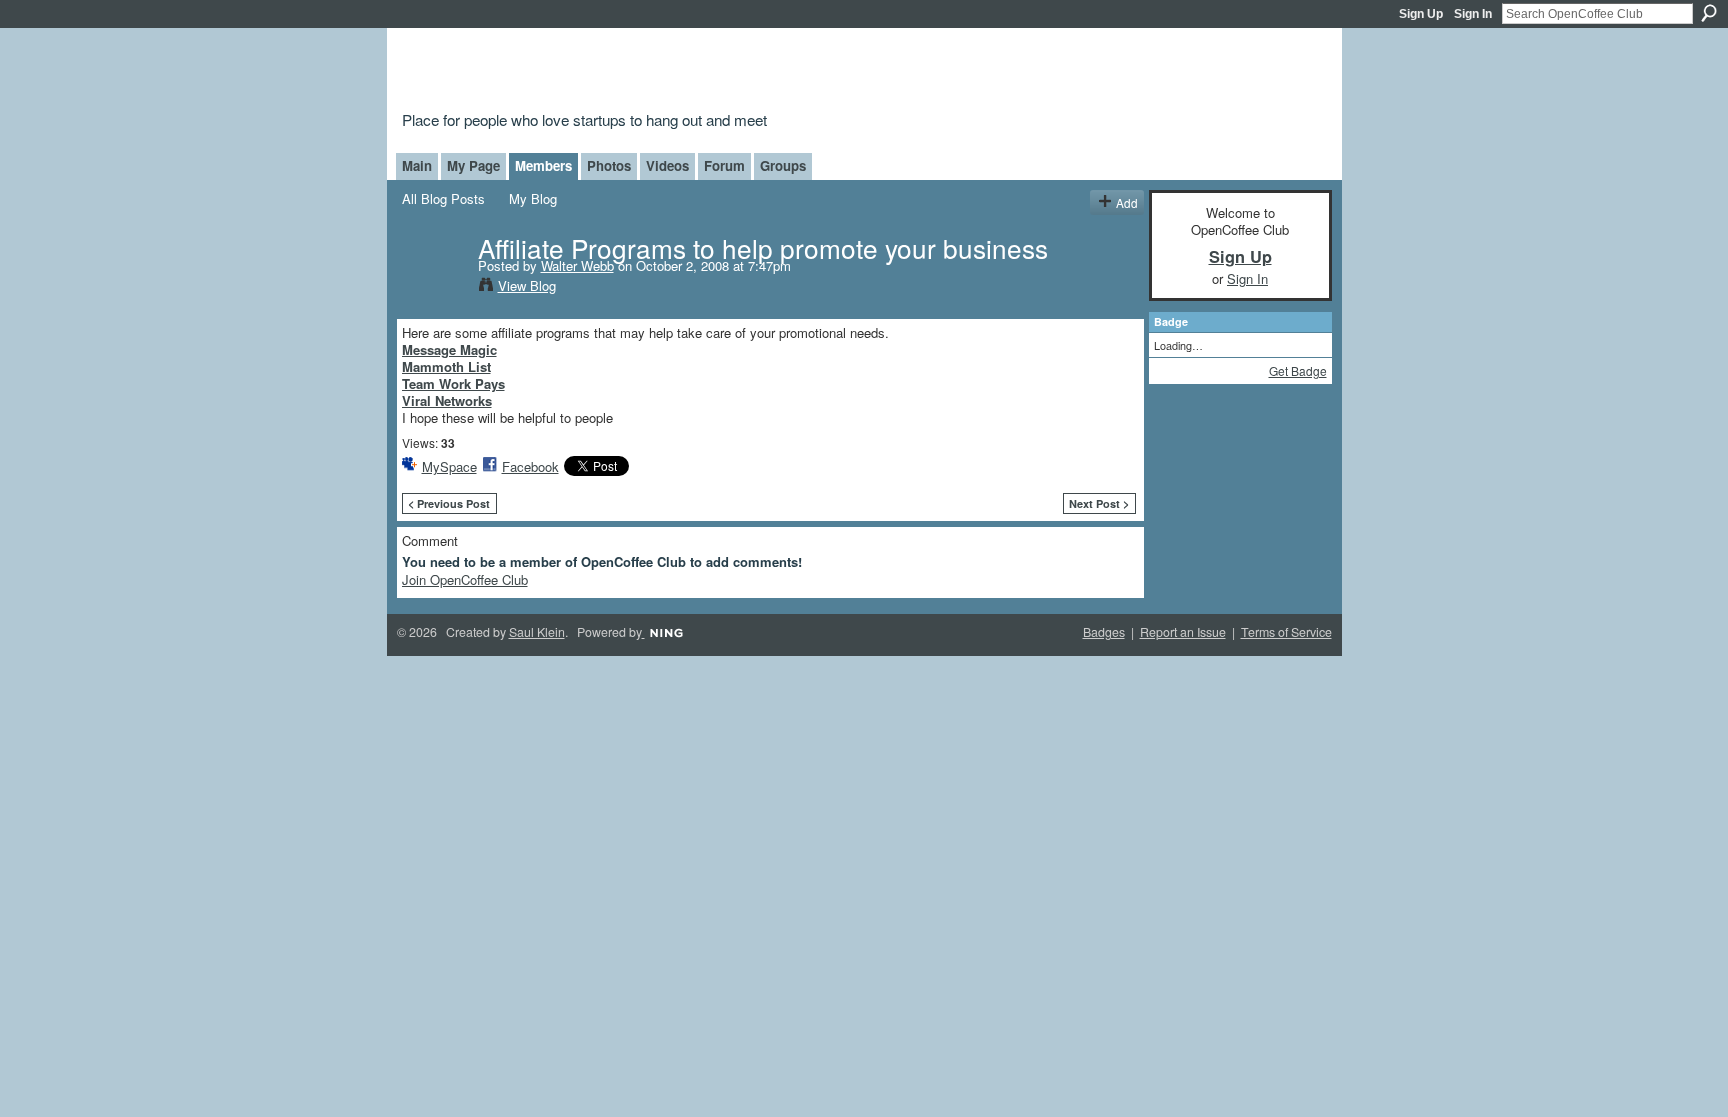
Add (1127, 202)
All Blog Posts (443, 198)
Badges (1104, 632)
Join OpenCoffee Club (465, 579)
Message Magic (449, 349)
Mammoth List (446, 366)
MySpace (449, 466)
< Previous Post (449, 503)
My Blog (533, 198)
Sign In (1473, 14)
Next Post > (1099, 503)
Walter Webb (577, 265)
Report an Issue (1183, 632)
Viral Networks (447, 400)
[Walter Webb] (434, 288)
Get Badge (1298, 370)
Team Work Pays (453, 383)
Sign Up (1421, 14)
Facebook (530, 466)
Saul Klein (537, 632)
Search (1709, 13)
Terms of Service (1286, 632)
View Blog (527, 285)
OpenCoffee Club (725, 72)
